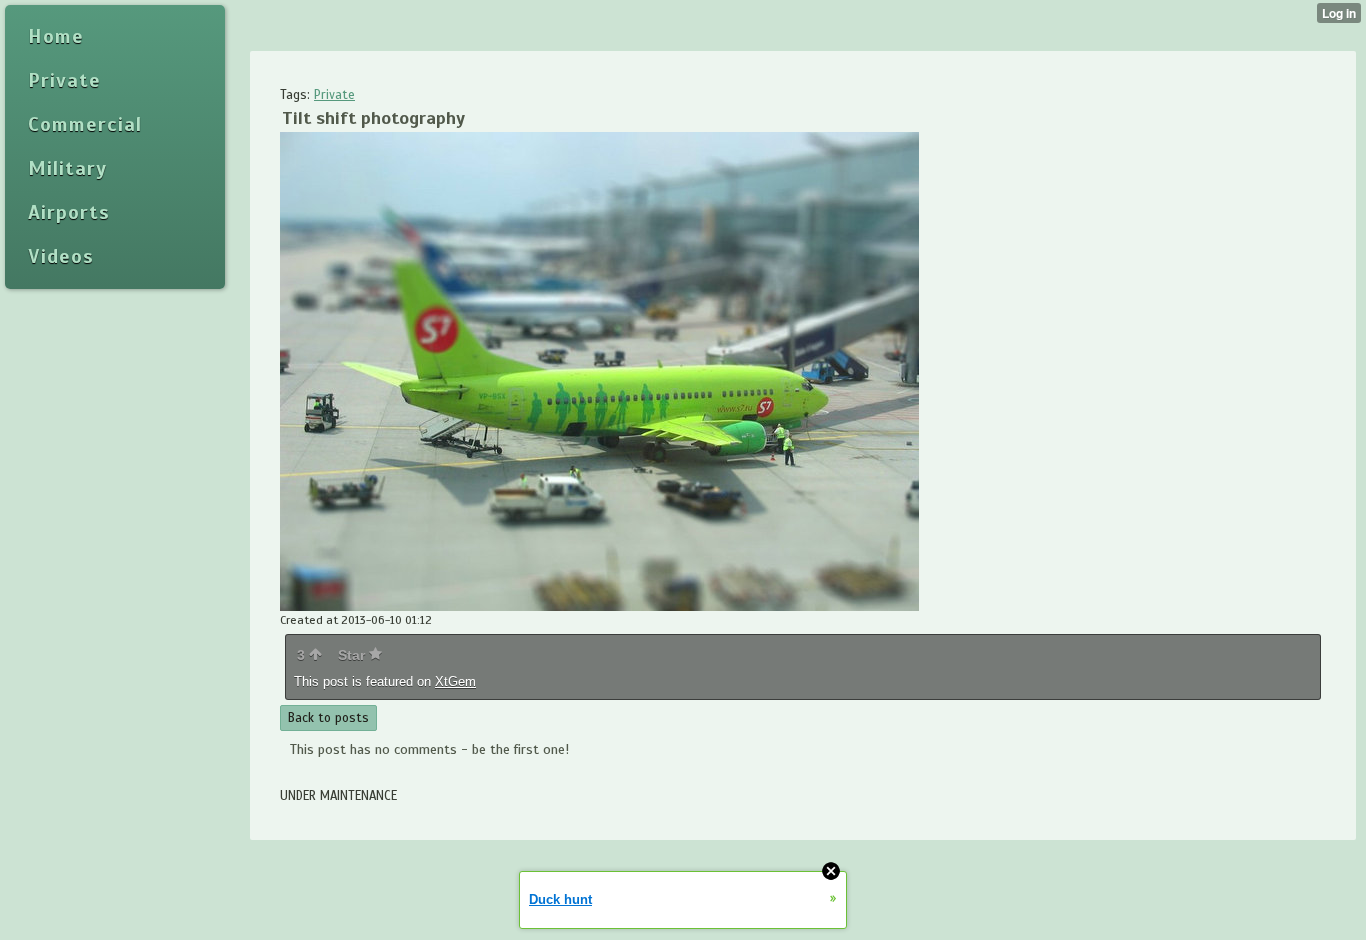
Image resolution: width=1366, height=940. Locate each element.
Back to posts (328, 718)
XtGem (455, 681)
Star (353, 655)
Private (334, 95)
